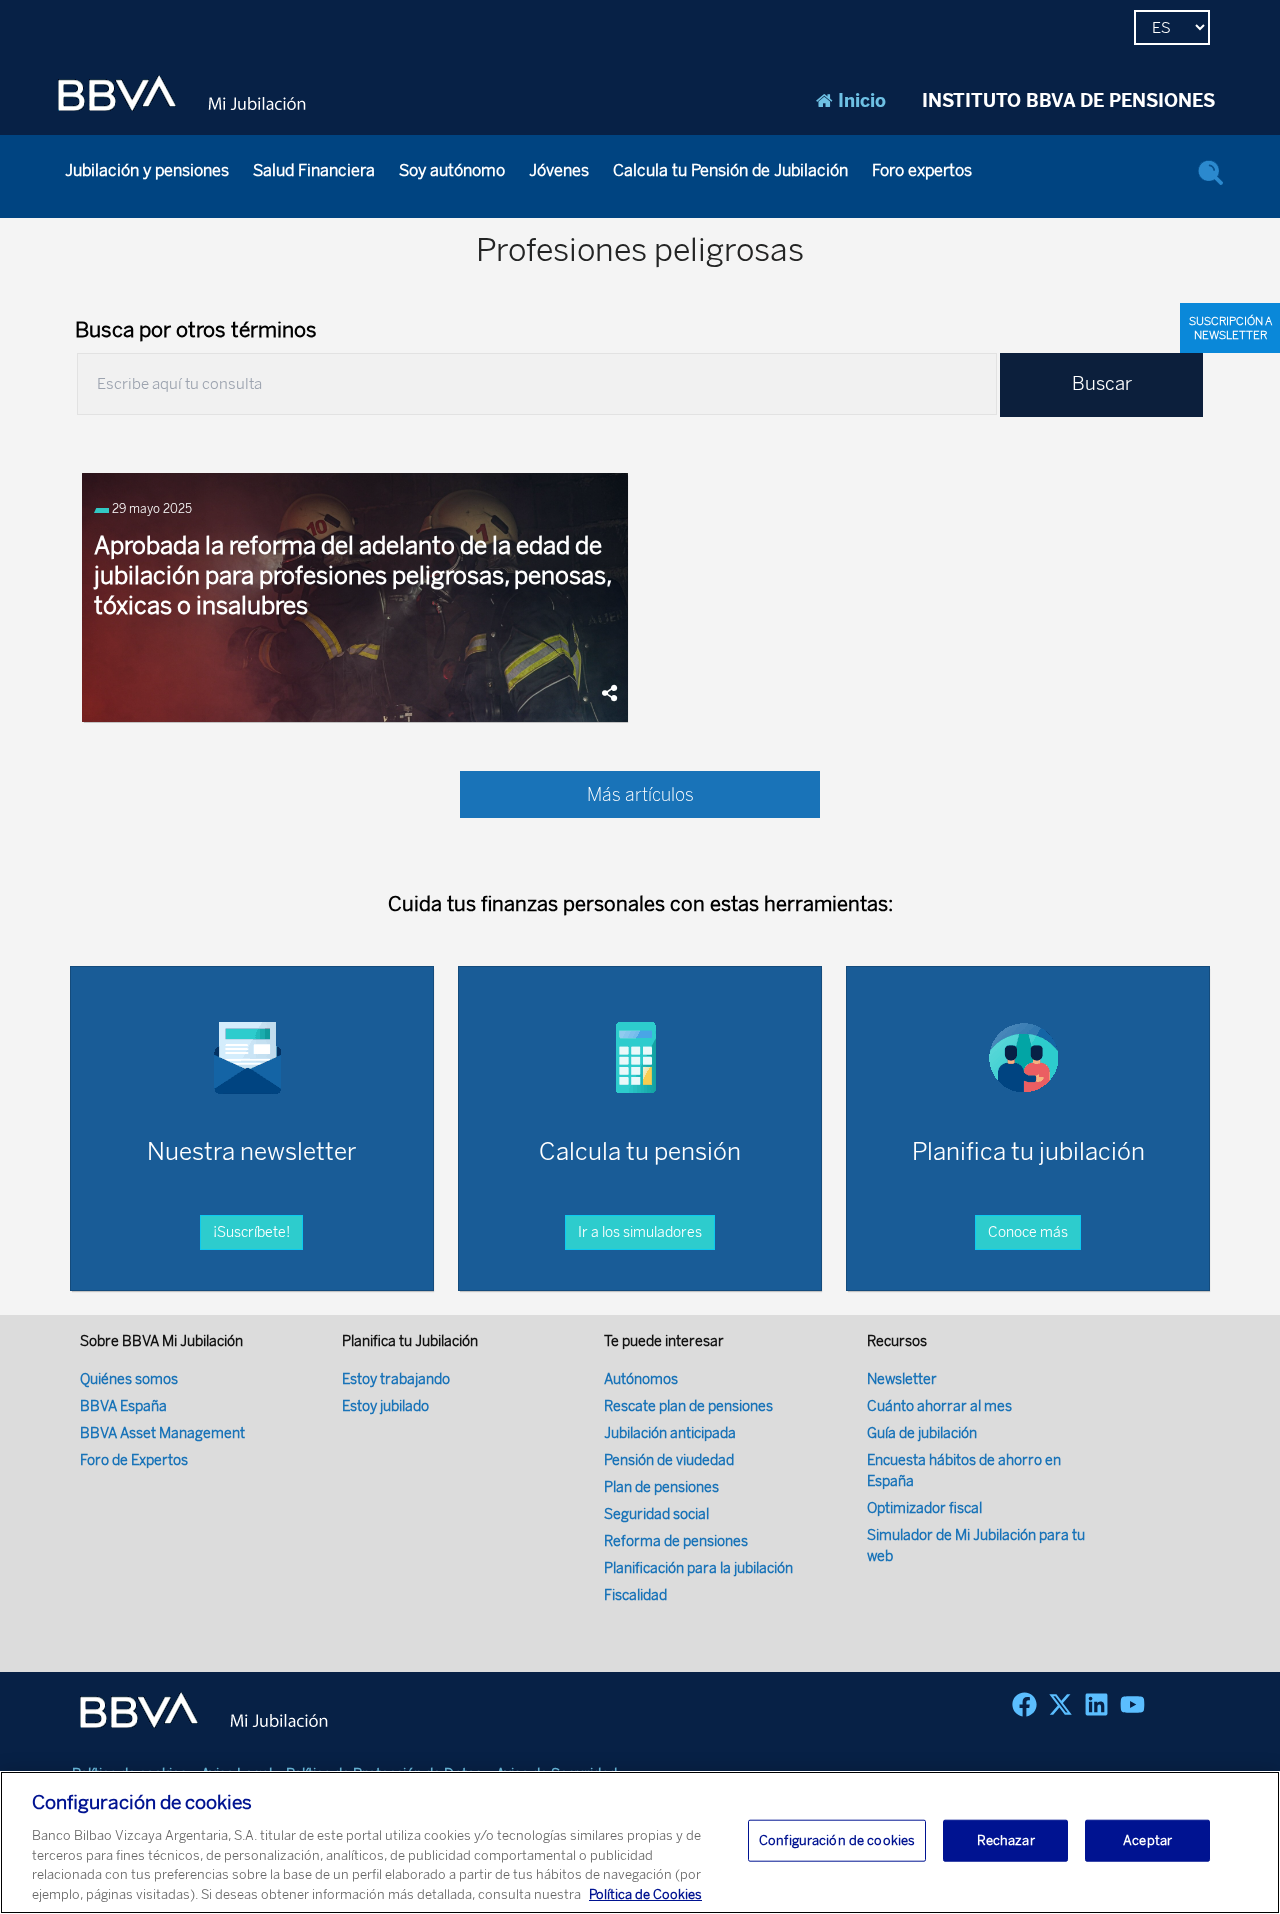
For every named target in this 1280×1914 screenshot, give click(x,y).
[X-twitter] (1060, 1704)
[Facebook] (1024, 1704)
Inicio (862, 101)
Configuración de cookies (837, 1840)
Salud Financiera (314, 170)
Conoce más (1028, 1232)
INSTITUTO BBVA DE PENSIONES (1068, 101)
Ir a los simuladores (640, 1232)
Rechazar (1006, 1840)
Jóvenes (559, 170)
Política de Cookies (645, 1893)
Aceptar (1147, 1840)
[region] (640, 1842)
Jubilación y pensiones (147, 170)
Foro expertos (922, 170)
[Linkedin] (1096, 1704)
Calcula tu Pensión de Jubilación (730, 170)
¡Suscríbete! (251, 1232)
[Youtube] (1132, 1704)
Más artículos (640, 795)
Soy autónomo (452, 170)
